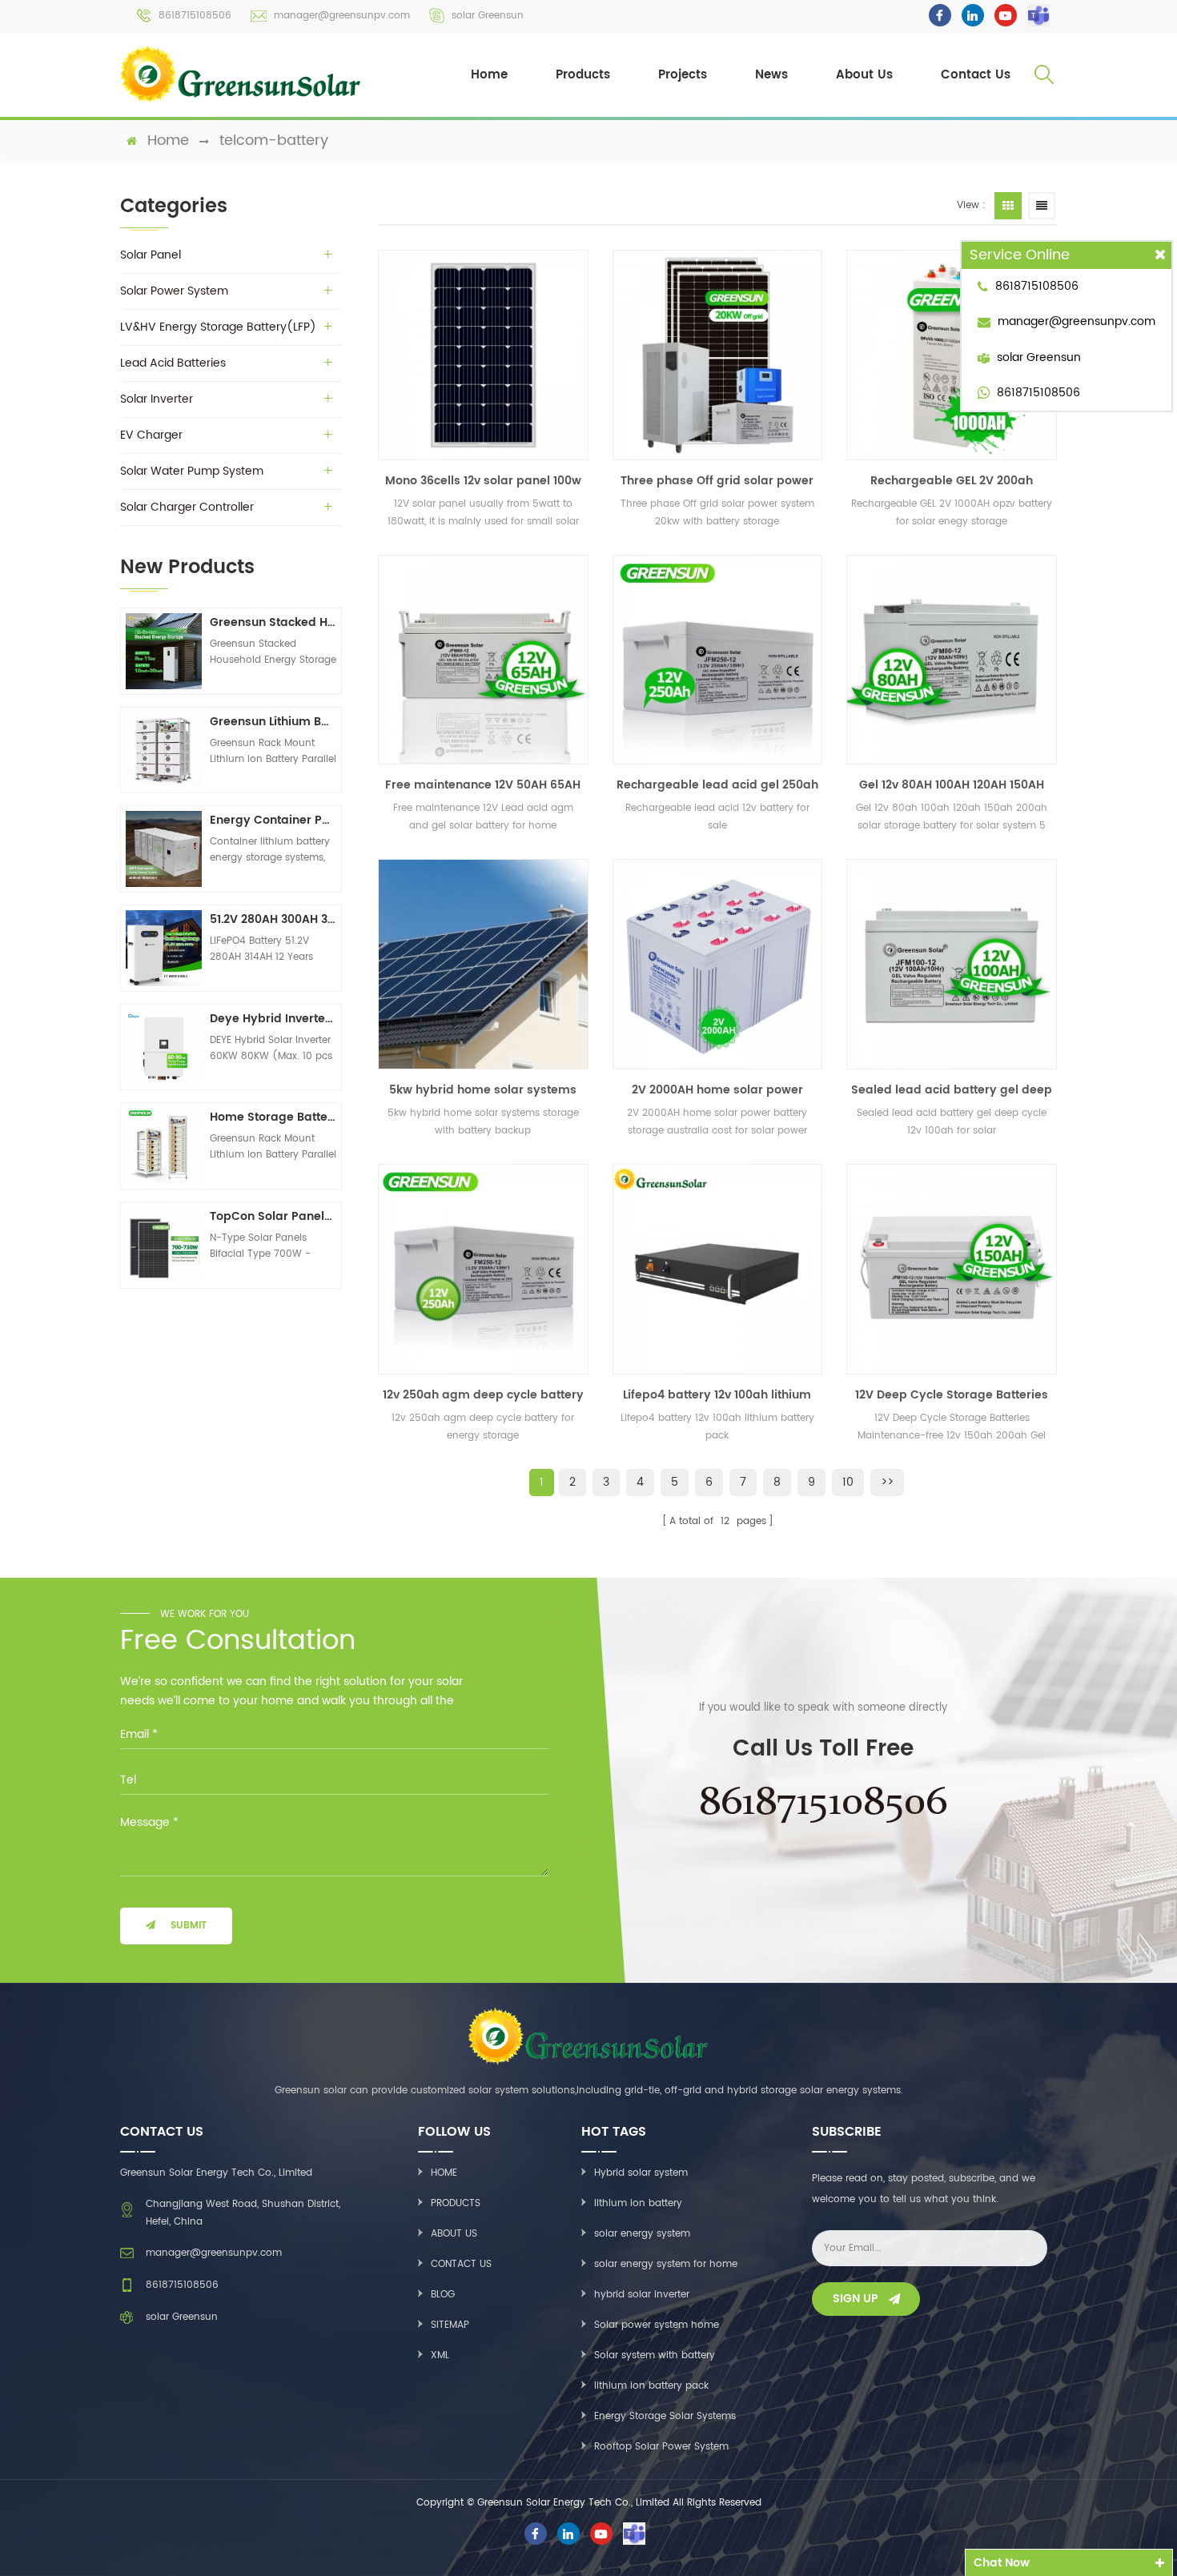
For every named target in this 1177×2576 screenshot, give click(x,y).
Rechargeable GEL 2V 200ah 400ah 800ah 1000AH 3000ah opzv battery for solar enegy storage (952, 481)
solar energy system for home (666, 2264)
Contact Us (976, 75)
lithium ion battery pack (651, 2386)
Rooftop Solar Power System (661, 2447)
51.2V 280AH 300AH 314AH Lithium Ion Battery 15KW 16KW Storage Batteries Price (273, 919)
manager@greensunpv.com (342, 16)
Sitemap (450, 2325)
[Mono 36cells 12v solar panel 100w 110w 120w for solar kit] (483, 355)
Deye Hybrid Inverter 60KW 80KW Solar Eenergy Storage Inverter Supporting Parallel (273, 1019)
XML (440, 2355)
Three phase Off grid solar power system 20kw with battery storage (717, 481)
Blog (443, 2295)
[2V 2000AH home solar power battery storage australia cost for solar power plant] (718, 964)
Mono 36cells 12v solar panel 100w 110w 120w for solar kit (483, 481)
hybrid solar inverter (642, 2295)
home (168, 141)
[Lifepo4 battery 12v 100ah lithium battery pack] (718, 1269)
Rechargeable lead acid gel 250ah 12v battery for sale (717, 785)
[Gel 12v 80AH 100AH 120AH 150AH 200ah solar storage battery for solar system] (952, 660)
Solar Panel (151, 255)
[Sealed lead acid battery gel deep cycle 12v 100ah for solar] (952, 964)
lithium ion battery (638, 2203)
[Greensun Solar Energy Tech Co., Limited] (242, 74)
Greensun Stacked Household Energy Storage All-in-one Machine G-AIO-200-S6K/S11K (273, 622)
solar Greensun (488, 16)
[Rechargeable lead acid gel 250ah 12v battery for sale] (718, 660)
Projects (683, 75)
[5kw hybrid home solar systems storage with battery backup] (483, 964)
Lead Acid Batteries (173, 363)
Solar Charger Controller (187, 507)
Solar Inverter (157, 399)
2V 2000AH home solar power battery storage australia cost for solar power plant (717, 1090)
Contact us (461, 2264)
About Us (864, 75)
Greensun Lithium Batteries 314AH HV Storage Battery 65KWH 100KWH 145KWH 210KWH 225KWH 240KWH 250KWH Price (273, 722)
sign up (856, 2299)
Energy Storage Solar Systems (665, 2416)
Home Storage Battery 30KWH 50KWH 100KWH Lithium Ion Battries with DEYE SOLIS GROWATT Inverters (273, 1117)
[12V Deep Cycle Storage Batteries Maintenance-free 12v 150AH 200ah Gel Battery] (952, 1269)
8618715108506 (195, 16)
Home (489, 75)
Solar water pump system (192, 471)
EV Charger (151, 435)
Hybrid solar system (641, 2173)
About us (454, 2234)
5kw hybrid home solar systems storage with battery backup (483, 1090)
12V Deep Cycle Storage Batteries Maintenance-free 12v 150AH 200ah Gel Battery (952, 1395)
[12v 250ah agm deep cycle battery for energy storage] (483, 1269)
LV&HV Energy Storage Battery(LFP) (218, 327)
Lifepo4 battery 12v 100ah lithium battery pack (717, 1395)
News (771, 75)
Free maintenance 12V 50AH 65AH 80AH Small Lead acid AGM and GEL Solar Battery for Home (483, 785)
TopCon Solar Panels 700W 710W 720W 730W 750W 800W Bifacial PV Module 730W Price (273, 1216)
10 (848, 1482)
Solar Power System (174, 291)
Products (583, 75)
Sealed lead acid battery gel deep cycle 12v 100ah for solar (952, 1090)
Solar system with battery (655, 2355)
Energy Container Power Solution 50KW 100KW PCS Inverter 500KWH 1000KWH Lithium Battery (273, 820)
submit (189, 1926)
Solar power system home (657, 2325)
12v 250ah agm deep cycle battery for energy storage (483, 1395)
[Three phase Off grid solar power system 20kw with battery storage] (718, 355)
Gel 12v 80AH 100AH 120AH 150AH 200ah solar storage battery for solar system (952, 785)
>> (887, 1482)
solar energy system (642, 2234)
